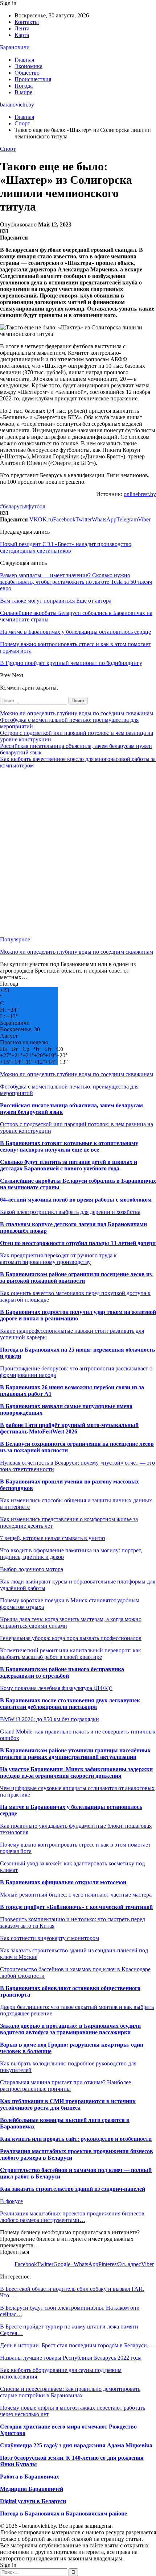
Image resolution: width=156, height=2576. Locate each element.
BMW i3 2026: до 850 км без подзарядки (50, 1719)
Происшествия (33, 79)
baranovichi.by (17, 105)
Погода (24, 86)
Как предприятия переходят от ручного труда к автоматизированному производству (58, 1259)
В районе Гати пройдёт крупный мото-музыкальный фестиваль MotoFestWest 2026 (69, 1428)
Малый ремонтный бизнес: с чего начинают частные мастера (76, 1895)
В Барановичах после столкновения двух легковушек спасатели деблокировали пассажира (70, 1704)
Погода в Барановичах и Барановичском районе (63, 2513)
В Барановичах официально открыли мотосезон (63, 1882)
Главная (24, 60)
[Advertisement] (78, 853)
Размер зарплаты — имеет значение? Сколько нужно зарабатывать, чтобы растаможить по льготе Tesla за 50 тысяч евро (76, 582)
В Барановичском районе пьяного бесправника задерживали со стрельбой (62, 1672)
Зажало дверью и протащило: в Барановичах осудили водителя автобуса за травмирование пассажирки (70, 2029)
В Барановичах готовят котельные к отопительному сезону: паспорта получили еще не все (69, 1146)
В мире (23, 92)
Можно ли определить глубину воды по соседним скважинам (77, 713)
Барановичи (15, 47)
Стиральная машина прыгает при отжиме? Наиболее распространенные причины (65, 2086)
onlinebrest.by (140, 494)
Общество (27, 73)
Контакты (27, 22)
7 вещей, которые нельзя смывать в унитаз (53, 1538)
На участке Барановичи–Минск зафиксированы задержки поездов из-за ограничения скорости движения (76, 1772)
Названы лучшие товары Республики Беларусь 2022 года (71, 2358)
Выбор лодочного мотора (32, 1569)
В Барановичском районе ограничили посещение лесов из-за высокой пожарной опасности (77, 1277)
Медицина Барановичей (32, 2489)
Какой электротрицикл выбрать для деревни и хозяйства (70, 1212)
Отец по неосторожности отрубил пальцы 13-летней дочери (78, 1243)
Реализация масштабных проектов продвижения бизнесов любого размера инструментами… (72, 2217)
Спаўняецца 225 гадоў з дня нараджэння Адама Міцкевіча (76, 2445)
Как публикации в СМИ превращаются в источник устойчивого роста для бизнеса (68, 2104)
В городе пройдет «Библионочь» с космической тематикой (76, 1907)
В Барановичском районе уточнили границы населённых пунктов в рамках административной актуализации (75, 1754)
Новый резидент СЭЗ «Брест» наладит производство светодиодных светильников (66, 547)
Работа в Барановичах (30, 2477)
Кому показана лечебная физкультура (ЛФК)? (56, 1688)
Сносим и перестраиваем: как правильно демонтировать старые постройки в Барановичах (70, 2392)
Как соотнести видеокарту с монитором (50, 1938)
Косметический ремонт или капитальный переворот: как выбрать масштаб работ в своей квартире (71, 1654)
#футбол (35, 506)
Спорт (8, 149)
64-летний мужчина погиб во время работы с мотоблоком (76, 1200)
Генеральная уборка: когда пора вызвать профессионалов (71, 1638)
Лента (22, 28)
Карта (22, 35)
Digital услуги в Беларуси (33, 2501)
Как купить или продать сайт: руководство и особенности (76, 2139)
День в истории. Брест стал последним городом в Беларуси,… (77, 2345)
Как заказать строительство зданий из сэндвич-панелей (73, 2189)
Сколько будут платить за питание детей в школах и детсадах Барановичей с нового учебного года (69, 1165)
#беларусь (12, 506)
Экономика (28, 66)
